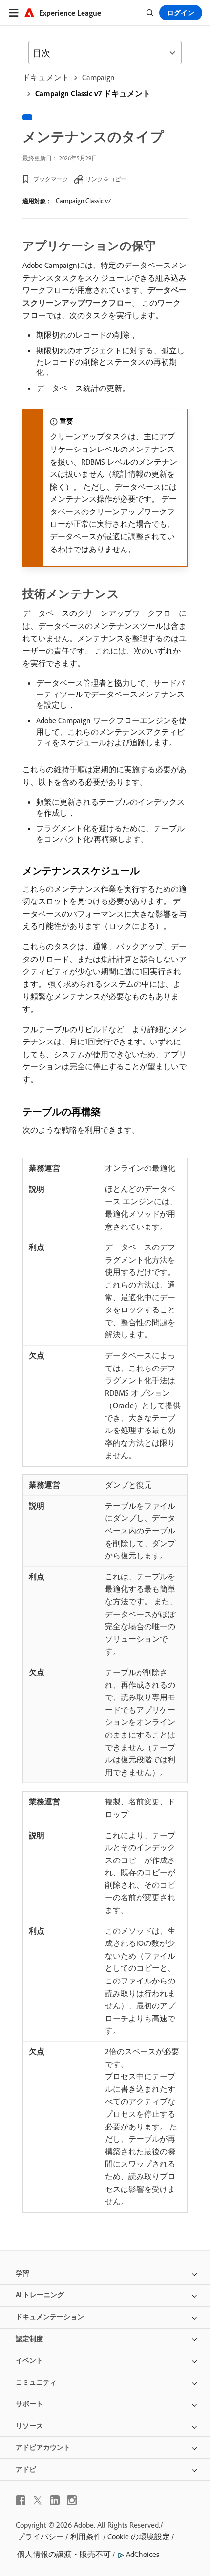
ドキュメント (46, 77)
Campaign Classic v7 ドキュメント (93, 93)
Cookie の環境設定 (139, 2536)
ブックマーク (51, 179)
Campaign (98, 77)
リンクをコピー (106, 179)
